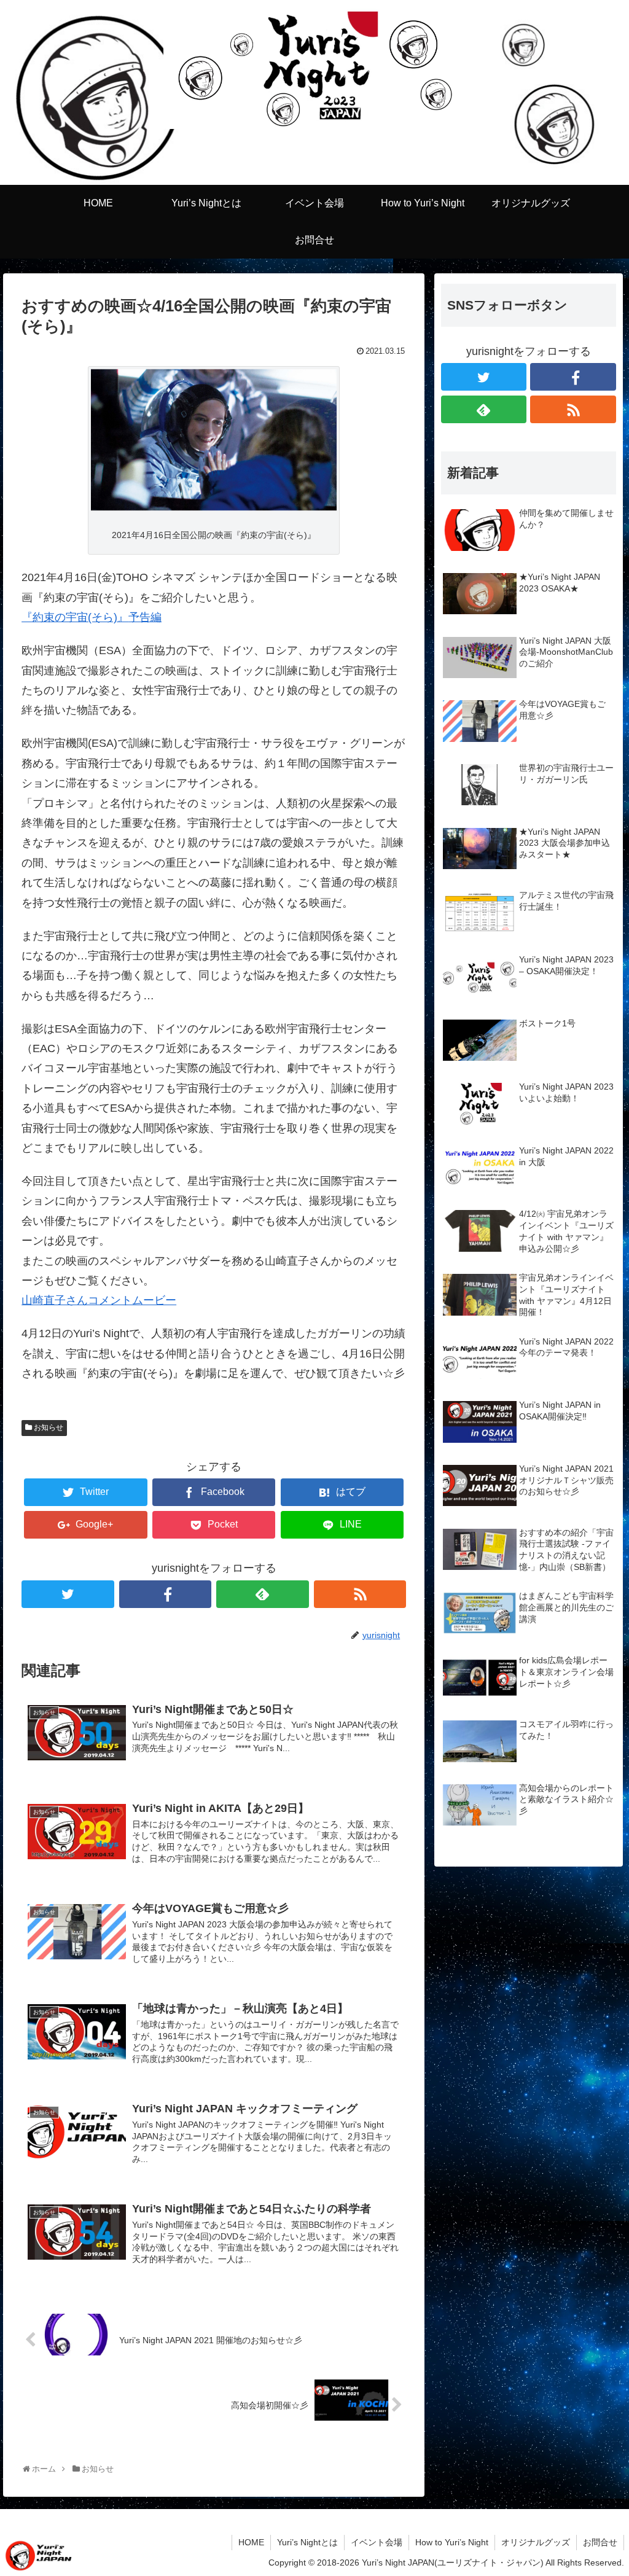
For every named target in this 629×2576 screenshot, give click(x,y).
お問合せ (600, 2542)
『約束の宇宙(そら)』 (75, 617)
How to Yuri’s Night (452, 2542)
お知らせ (49, 1427)
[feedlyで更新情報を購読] (263, 1594)
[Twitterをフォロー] (68, 1594)
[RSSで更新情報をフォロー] (360, 1594)
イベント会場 (377, 2542)
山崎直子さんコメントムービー (99, 1300)
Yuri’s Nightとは (307, 2542)
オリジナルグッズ (536, 2542)
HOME (251, 2542)
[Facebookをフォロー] (166, 1594)
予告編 (145, 617)
